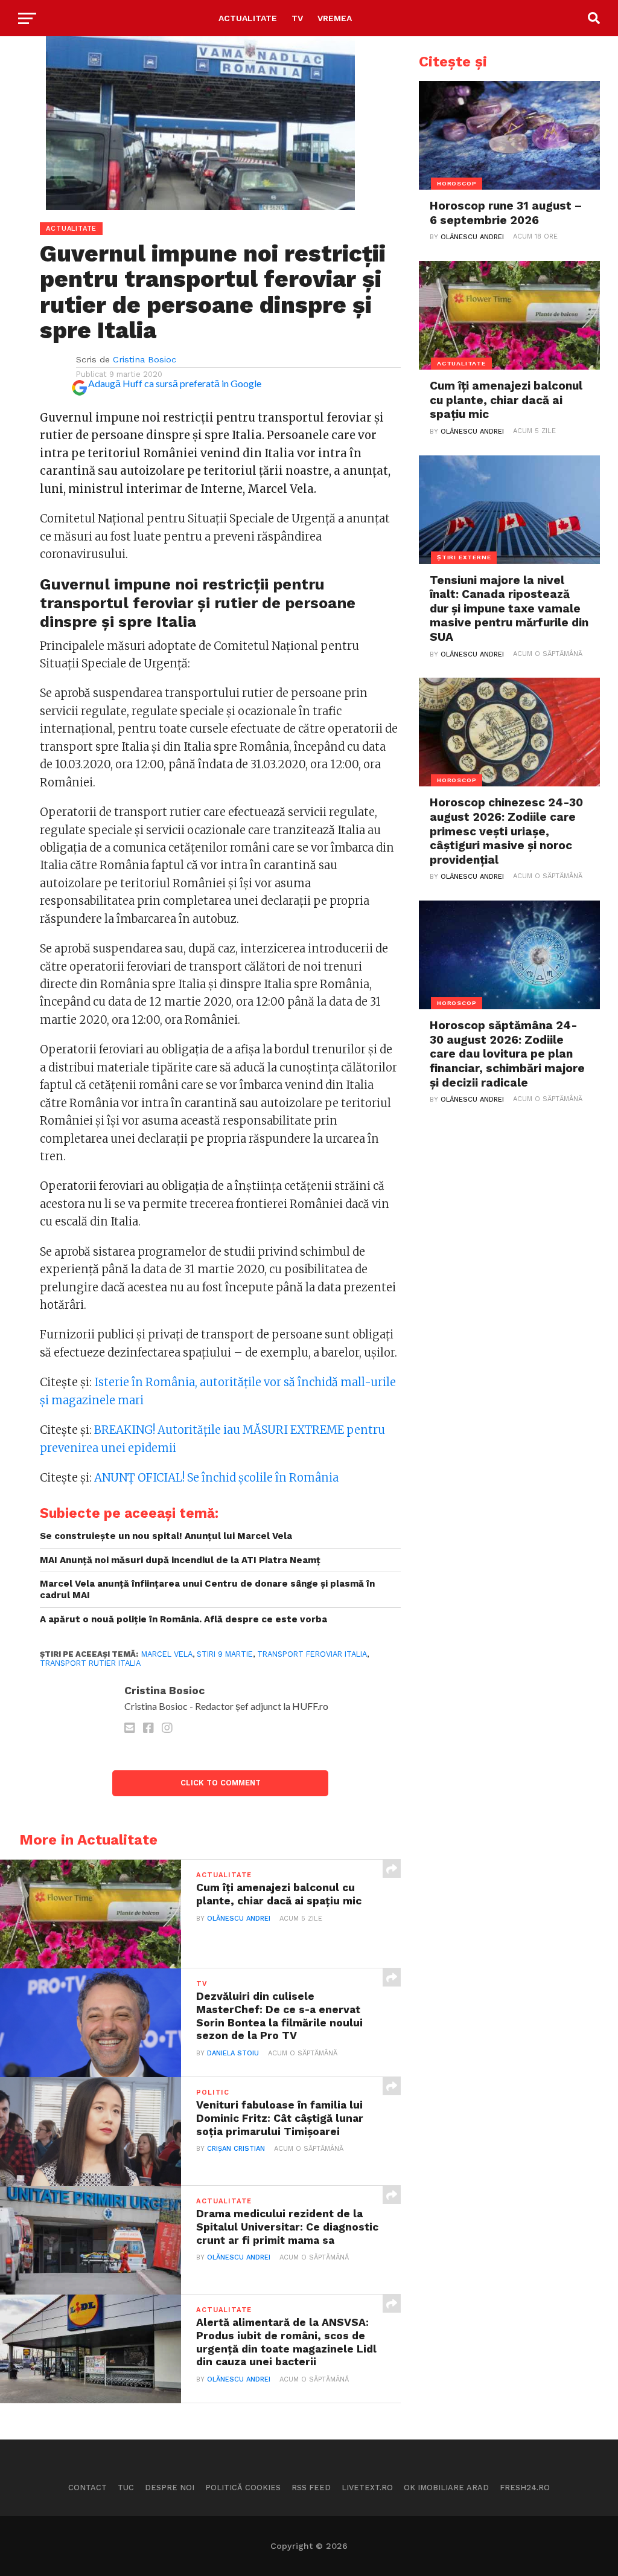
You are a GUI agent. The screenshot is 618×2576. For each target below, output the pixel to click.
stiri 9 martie (225, 1654)
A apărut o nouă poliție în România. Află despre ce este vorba (183, 1619)
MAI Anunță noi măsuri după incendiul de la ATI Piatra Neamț (180, 1560)
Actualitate (248, 18)
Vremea (335, 18)
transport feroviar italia (312, 1654)
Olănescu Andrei (239, 1919)
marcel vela (167, 1654)
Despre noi (170, 2488)
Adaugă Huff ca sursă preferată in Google (175, 383)
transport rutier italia (90, 1663)
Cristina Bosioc (145, 359)
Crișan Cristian (236, 2149)
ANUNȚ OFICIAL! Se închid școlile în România (216, 1478)
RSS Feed (311, 2488)
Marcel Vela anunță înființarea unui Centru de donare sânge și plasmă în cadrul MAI (207, 1589)
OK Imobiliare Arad (446, 2488)
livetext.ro (367, 2488)
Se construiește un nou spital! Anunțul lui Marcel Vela (166, 1536)
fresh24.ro (525, 2488)
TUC (126, 2488)
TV (297, 18)
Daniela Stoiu (233, 2053)
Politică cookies (243, 2488)
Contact (88, 2488)
